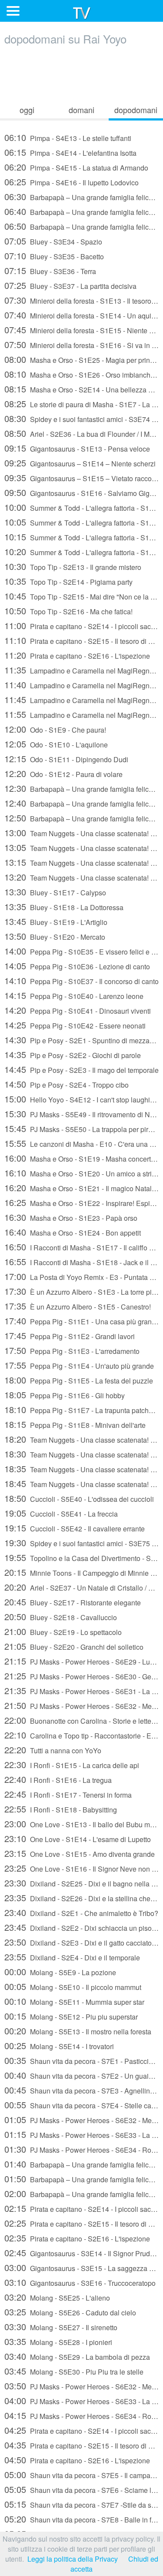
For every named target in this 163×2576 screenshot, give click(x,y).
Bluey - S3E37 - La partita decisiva (70, 285)
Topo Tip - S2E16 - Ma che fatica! (68, 611)
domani (81, 110)
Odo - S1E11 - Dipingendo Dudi (66, 759)
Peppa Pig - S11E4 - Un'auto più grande (79, 1365)
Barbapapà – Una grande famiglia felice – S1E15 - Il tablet (81, 818)
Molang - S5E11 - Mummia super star (74, 2001)
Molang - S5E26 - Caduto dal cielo (70, 2312)
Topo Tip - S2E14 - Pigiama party (68, 581)
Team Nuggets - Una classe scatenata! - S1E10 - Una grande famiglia (81, 1454)
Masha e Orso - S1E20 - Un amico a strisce (81, 1173)
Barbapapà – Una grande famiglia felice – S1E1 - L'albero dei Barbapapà (81, 196)
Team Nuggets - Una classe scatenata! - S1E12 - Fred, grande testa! (81, 1483)
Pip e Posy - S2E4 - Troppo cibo (67, 1084)
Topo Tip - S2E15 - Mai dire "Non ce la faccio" (81, 596)
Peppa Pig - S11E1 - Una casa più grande (81, 1321)
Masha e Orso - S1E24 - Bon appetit (73, 1232)
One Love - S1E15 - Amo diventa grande (80, 1853)
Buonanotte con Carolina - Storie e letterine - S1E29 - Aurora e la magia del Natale (81, 1720)
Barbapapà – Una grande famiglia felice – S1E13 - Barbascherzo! (81, 788)
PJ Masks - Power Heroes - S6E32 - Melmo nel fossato (81, 1705)
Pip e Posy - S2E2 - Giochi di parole (73, 1054)
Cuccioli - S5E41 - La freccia (61, 1513)
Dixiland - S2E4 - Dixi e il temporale (72, 1957)
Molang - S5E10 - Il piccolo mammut (73, 1986)
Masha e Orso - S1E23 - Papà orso (71, 1217)
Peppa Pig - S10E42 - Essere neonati (75, 1025)
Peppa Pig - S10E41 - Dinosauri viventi (78, 1010)
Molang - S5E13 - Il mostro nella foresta (78, 2031)
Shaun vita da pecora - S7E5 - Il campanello (81, 2474)
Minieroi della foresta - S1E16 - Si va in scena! (81, 344)
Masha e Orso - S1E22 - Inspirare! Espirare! (81, 1202)
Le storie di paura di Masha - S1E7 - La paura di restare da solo (81, 404)
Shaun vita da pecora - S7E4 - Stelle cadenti (81, 2105)
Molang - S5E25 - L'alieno (57, 2297)
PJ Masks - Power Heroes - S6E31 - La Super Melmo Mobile (81, 1690)
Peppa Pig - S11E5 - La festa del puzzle (79, 1380)
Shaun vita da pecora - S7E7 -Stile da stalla (81, 2504)
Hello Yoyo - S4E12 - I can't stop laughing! (81, 1099)
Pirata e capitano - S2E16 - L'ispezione (77, 655)
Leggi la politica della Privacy (73, 2559)
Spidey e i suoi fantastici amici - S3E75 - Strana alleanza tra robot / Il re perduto (81, 1543)
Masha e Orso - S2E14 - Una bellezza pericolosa (81, 389)
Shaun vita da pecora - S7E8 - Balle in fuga (81, 2519)
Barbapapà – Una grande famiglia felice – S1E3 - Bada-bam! (81, 226)
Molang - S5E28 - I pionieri (58, 2341)
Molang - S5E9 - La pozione (60, 1971)
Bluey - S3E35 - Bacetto (54, 256)
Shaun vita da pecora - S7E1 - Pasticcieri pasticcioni (81, 2060)
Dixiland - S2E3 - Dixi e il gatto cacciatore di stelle (81, 1942)
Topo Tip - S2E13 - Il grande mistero (73, 566)
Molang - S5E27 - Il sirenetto (61, 2326)
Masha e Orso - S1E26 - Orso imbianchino (81, 374)
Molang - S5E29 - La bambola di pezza (77, 2356)
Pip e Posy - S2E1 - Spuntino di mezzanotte (81, 1040)
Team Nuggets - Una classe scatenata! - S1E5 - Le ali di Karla (81, 832)
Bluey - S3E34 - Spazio (53, 241)
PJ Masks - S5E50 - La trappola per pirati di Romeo (81, 1128)
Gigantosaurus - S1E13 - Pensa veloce (77, 448)
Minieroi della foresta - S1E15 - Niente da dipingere (81, 330)
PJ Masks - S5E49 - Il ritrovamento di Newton (81, 1114)
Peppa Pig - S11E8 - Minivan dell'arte (75, 1424)
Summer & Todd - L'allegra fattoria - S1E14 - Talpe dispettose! (81, 522)
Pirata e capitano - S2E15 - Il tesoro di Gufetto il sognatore (81, 640)
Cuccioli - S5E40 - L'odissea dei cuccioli (79, 1498)
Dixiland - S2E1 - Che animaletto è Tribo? (81, 1912)
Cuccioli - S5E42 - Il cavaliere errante (75, 1528)
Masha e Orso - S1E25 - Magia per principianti (81, 359)
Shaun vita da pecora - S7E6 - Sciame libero (81, 2489)
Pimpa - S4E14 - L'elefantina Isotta (70, 152)
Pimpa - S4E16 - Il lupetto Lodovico (72, 182)
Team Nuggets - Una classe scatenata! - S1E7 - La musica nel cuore (81, 862)
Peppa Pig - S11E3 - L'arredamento (72, 1350)
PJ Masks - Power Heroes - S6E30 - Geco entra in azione (81, 1676)
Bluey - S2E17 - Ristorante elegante (73, 1602)
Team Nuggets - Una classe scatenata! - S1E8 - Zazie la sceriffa (81, 877)
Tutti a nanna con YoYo (53, 1750)
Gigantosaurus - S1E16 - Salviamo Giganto (81, 492)
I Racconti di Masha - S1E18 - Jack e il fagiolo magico (81, 1261)
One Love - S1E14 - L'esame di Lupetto (78, 1838)
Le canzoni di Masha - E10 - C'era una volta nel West (81, 1143)
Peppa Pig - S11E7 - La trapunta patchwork (81, 1409)
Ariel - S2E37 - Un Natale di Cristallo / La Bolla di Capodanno (81, 1587)
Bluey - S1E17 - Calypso (55, 892)
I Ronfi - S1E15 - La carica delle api (72, 1764)
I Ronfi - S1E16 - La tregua (58, 1779)
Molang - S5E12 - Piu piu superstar (71, 2016)
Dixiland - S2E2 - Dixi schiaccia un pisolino (81, 1927)
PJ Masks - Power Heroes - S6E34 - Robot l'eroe (81, 2149)
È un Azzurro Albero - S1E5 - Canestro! (78, 1306)
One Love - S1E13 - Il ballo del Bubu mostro (81, 1824)
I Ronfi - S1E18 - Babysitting (61, 1809)
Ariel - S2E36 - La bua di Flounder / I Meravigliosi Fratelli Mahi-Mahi (81, 433)
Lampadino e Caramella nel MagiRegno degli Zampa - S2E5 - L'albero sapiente (81, 670)
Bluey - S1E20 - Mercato (55, 936)
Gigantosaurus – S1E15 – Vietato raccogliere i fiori (81, 477)
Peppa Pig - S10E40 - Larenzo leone (74, 995)
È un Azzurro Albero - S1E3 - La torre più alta (81, 1291)
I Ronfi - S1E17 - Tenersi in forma (68, 1794)
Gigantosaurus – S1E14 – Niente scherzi (80, 463)
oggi (27, 110)
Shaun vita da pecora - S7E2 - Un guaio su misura (81, 2075)
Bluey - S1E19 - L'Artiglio (56, 921)
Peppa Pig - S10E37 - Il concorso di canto (81, 980)
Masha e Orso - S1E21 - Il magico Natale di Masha (81, 1188)
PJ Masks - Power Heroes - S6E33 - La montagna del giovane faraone (81, 2134)
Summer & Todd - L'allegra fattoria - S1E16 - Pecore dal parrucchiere (81, 551)
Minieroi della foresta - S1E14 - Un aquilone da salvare (81, 315)
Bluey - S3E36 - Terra (50, 270)
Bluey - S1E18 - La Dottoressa (64, 906)
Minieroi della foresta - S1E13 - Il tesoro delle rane (81, 300)
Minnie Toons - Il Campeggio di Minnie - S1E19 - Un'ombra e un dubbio (81, 1572)
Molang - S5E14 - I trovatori (59, 2045)
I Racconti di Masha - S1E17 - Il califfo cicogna (81, 1247)
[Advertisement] (82, 73)
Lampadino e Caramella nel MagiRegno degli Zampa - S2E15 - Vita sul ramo (81, 699)
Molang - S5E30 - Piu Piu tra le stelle (74, 2371)
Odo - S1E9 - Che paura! (55, 729)
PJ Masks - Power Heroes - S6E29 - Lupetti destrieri (81, 1661)
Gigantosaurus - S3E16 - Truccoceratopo (80, 2282)
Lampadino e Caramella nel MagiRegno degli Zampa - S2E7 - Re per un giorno (81, 714)
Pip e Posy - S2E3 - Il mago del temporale (81, 1069)
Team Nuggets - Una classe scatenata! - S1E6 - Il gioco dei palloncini (81, 847)
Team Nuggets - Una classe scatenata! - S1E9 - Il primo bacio (81, 1439)
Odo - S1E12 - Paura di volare (63, 773)
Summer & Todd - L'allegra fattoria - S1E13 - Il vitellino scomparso (81, 507)
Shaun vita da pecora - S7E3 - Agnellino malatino (81, 2090)
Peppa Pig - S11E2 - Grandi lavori (70, 1335)
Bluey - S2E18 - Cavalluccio (61, 1616)
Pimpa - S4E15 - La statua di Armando (76, 167)
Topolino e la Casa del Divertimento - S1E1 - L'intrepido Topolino (81, 1557)
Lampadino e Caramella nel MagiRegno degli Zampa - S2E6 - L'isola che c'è (81, 685)
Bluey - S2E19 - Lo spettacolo (63, 1631)
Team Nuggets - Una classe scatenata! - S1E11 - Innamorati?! (81, 1469)
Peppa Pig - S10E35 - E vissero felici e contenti (81, 951)
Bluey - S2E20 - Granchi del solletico (74, 1646)
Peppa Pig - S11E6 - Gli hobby (65, 1395)
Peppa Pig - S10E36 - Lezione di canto (77, 966)
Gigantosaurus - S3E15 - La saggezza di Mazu (81, 2267)
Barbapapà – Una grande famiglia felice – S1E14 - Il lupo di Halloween (81, 803)
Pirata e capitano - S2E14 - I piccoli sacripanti (81, 625)
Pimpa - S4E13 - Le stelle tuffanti (68, 137)
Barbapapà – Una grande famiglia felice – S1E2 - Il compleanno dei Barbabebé (81, 211)
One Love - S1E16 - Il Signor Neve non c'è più (81, 1868)
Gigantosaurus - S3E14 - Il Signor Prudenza (81, 2253)
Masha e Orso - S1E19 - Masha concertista (81, 1158)
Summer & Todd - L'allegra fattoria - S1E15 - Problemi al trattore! (81, 537)
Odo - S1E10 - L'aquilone (56, 744)
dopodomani (136, 110)
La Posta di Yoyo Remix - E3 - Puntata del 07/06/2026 (81, 1276)
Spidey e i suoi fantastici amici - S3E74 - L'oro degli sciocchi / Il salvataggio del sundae (81, 418)
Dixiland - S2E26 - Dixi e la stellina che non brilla (81, 1898)
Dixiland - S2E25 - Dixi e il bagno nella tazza (81, 1883)
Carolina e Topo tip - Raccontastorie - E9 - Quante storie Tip (81, 1735)
